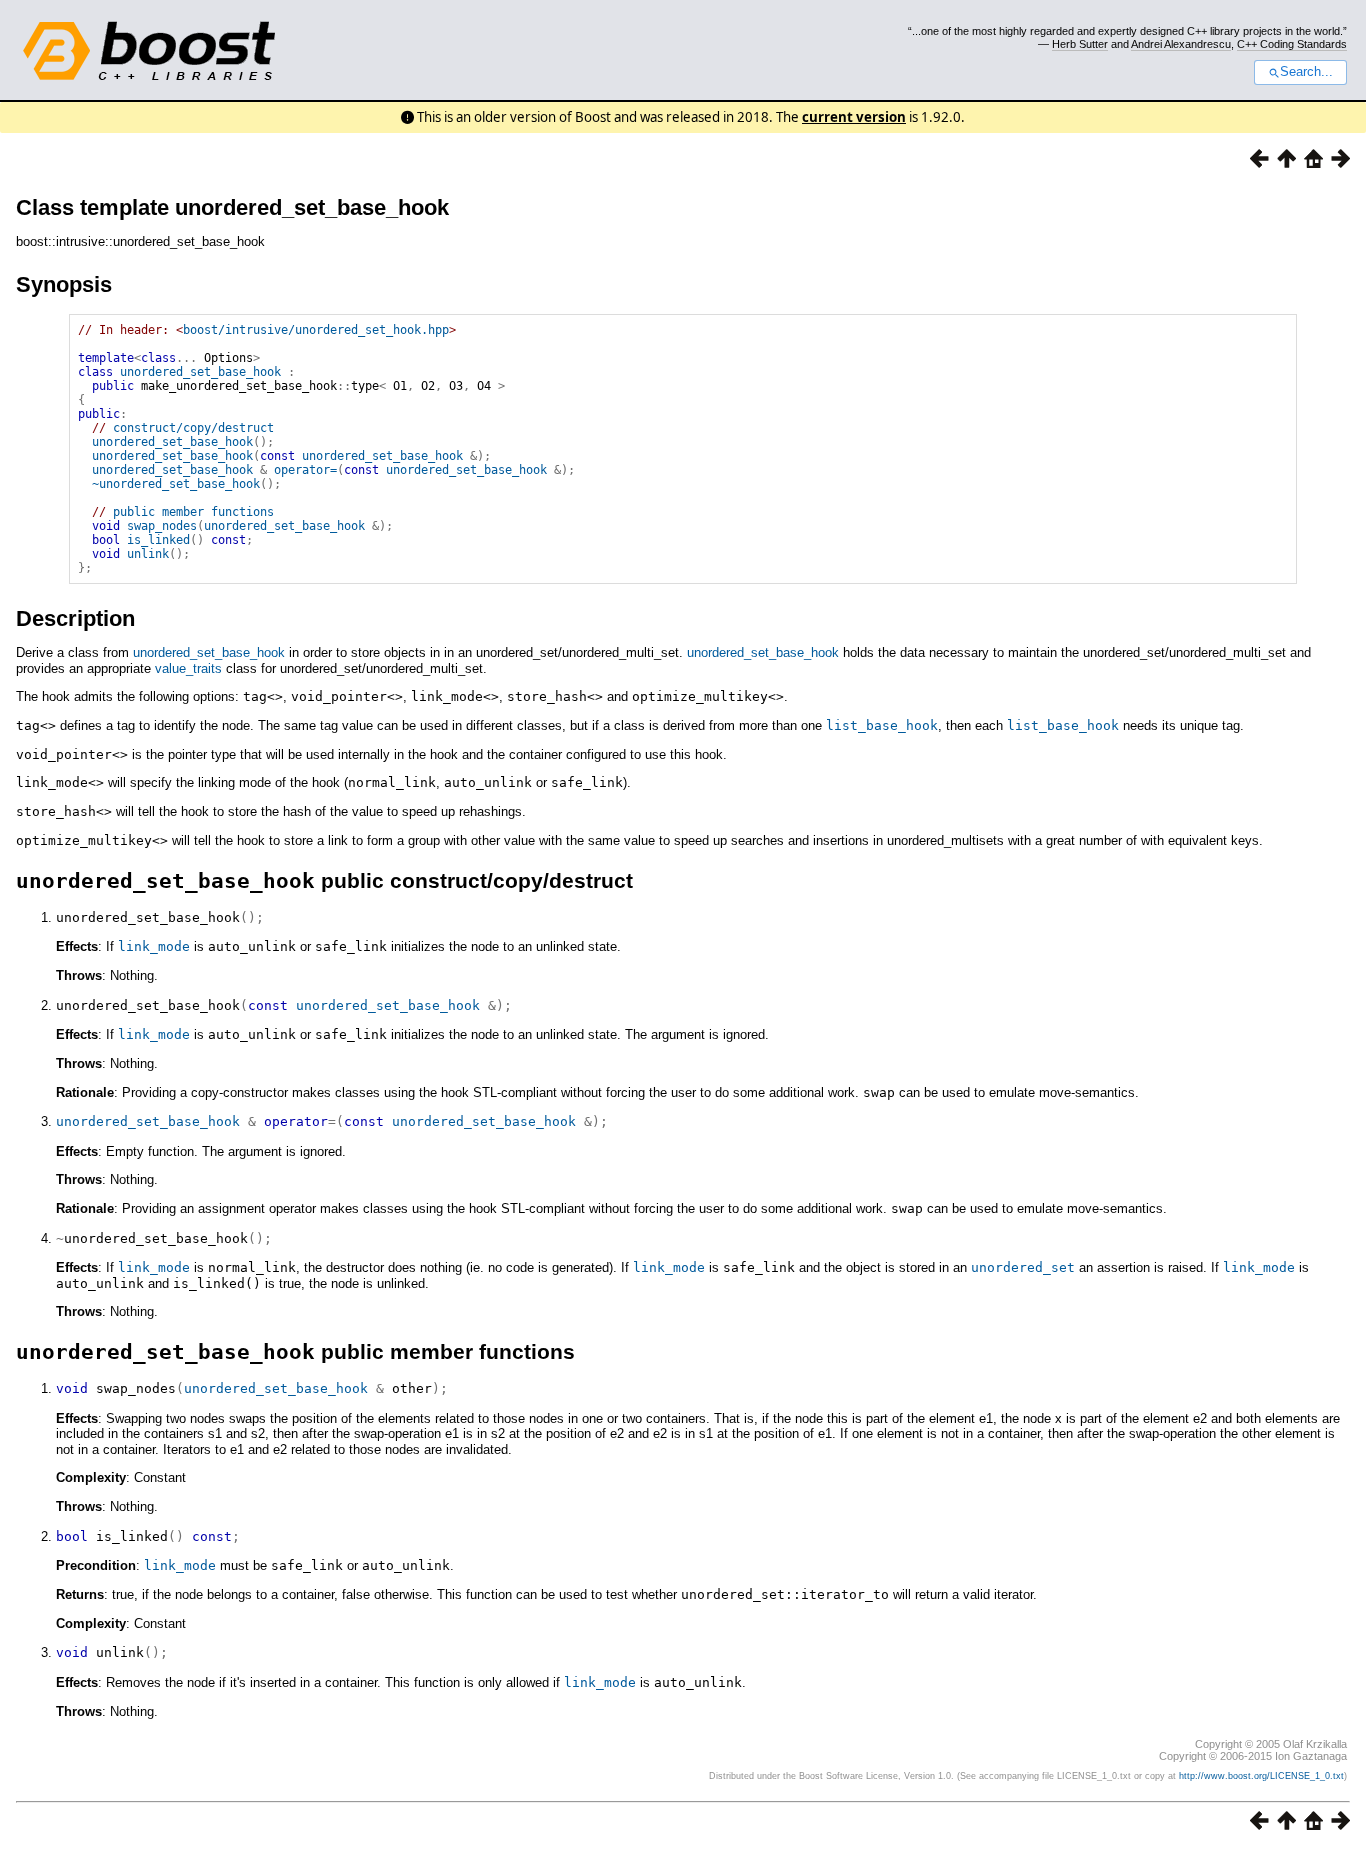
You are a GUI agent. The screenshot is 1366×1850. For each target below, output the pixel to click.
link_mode (154, 946)
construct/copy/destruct (193, 428)
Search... (1306, 72)
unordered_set (1023, 1267)
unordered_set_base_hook (200, 372)
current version (854, 117)
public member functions (193, 512)
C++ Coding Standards (1292, 44)
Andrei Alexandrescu (1181, 44)
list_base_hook (882, 725)
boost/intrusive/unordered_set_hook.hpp (316, 330)
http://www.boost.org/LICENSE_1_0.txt (1261, 1776)
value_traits (188, 668)
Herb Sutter (1080, 44)
